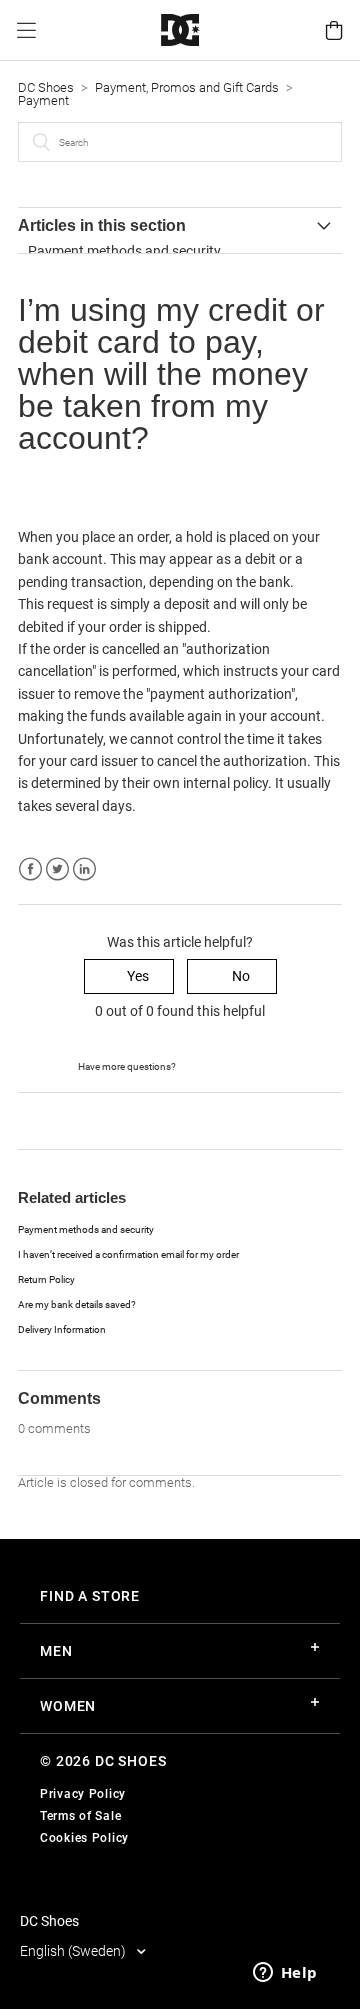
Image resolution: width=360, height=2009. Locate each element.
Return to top (59, 1120)
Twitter (57, 869)
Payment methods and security (124, 251)
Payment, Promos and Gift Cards (187, 87)
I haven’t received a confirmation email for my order (128, 1254)
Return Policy (46, 1279)
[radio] (129, 976)
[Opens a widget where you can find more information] (285, 1974)
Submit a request (230, 1065)
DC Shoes (46, 87)
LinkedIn (84, 869)
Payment (43, 100)
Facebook (30, 869)
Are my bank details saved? (77, 1304)
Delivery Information (62, 1329)
